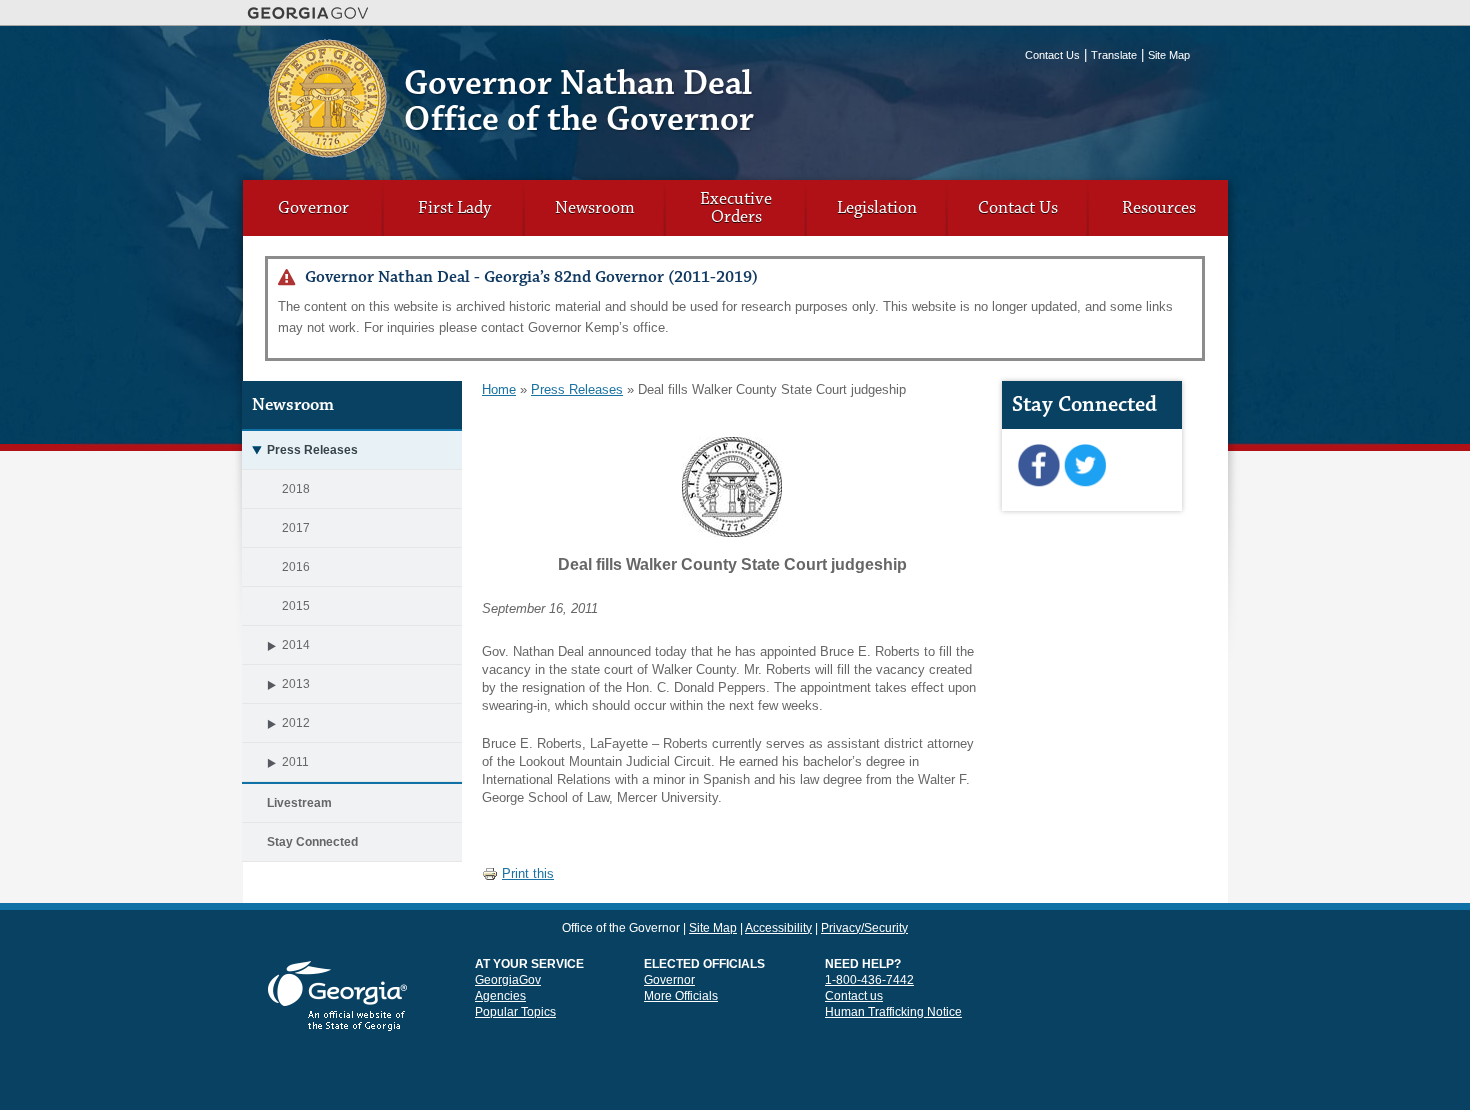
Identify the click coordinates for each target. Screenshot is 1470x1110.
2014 (296, 645)
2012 (296, 723)
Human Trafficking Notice (893, 1012)
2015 (296, 606)
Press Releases (312, 450)
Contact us (854, 996)
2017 (296, 528)
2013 (296, 684)
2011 (295, 762)
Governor (313, 208)
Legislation (877, 208)
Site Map (1169, 55)
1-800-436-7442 (869, 980)
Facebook (1038, 466)
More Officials (681, 996)
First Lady (454, 208)
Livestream (299, 803)
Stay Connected (312, 842)
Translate (1114, 55)
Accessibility (778, 928)
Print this (528, 873)
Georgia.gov (308, 13)
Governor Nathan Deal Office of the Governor (579, 101)
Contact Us (1052, 55)
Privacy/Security (864, 928)
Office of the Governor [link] (621, 928)
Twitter (1084, 466)
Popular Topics (515, 1012)
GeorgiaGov (508, 980)
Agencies (500, 996)
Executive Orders (736, 208)
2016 (296, 567)
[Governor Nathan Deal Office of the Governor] (327, 150)
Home (499, 389)
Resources (1159, 208)
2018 (296, 489)
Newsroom (595, 208)
